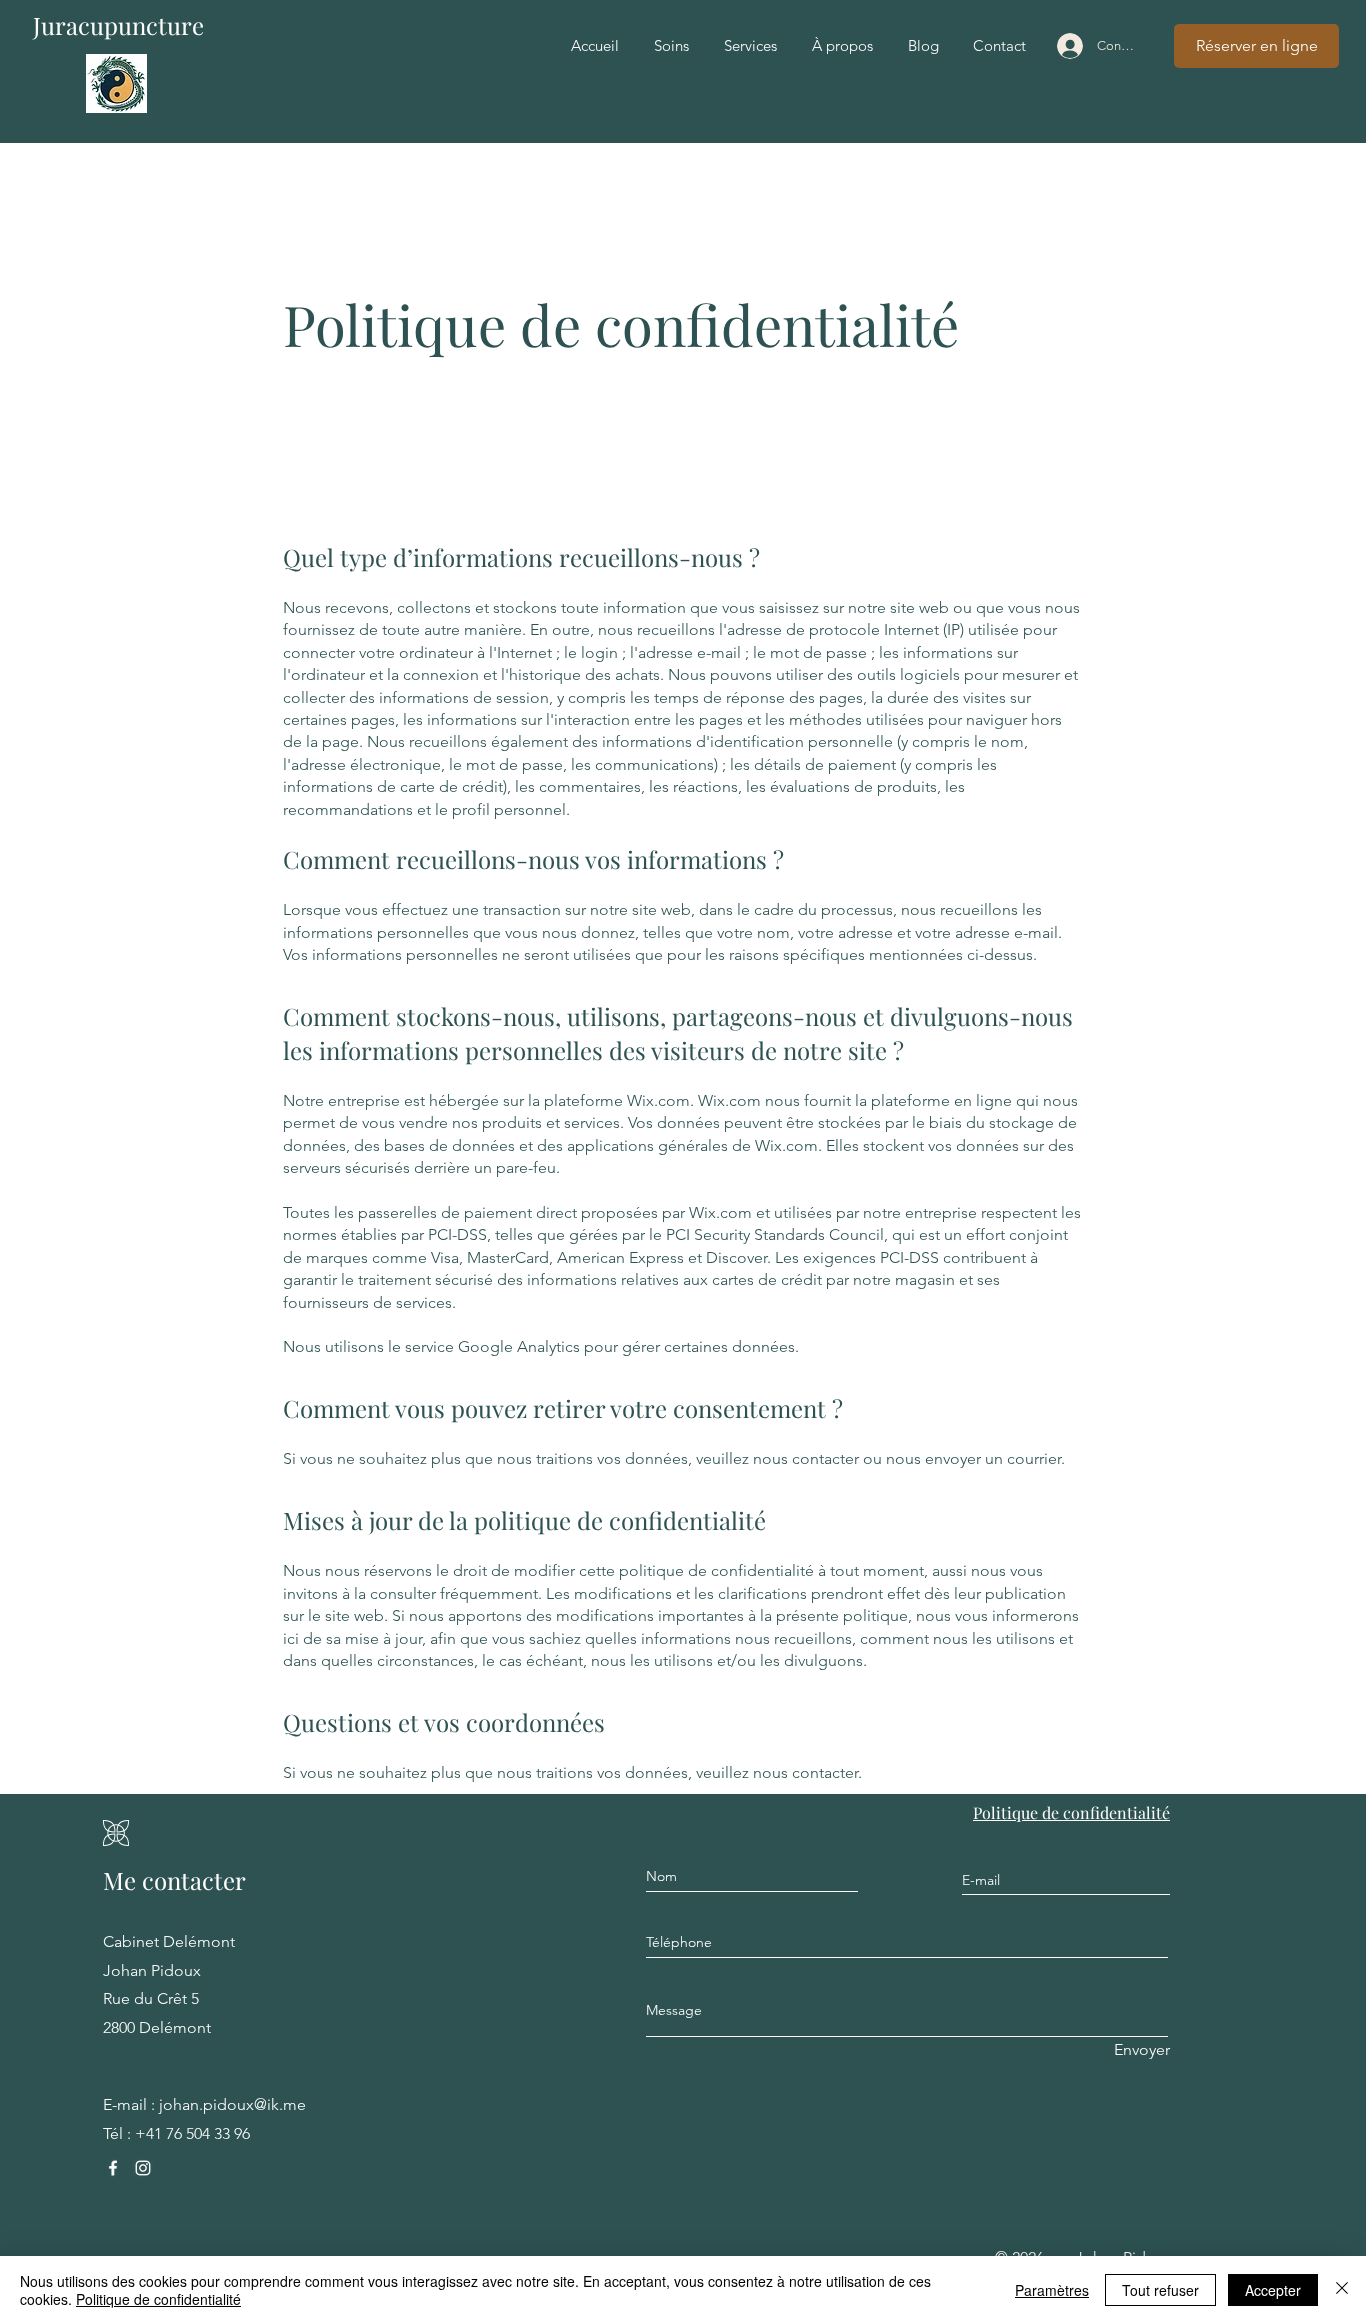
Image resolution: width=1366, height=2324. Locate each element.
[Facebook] (113, 2168)
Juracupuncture (118, 25)
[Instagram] (143, 2168)
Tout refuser (1160, 2290)
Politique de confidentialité (158, 2299)
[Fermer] (1342, 2290)
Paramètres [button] (1052, 2290)
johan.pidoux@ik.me (232, 2104)
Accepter (1273, 2290)
